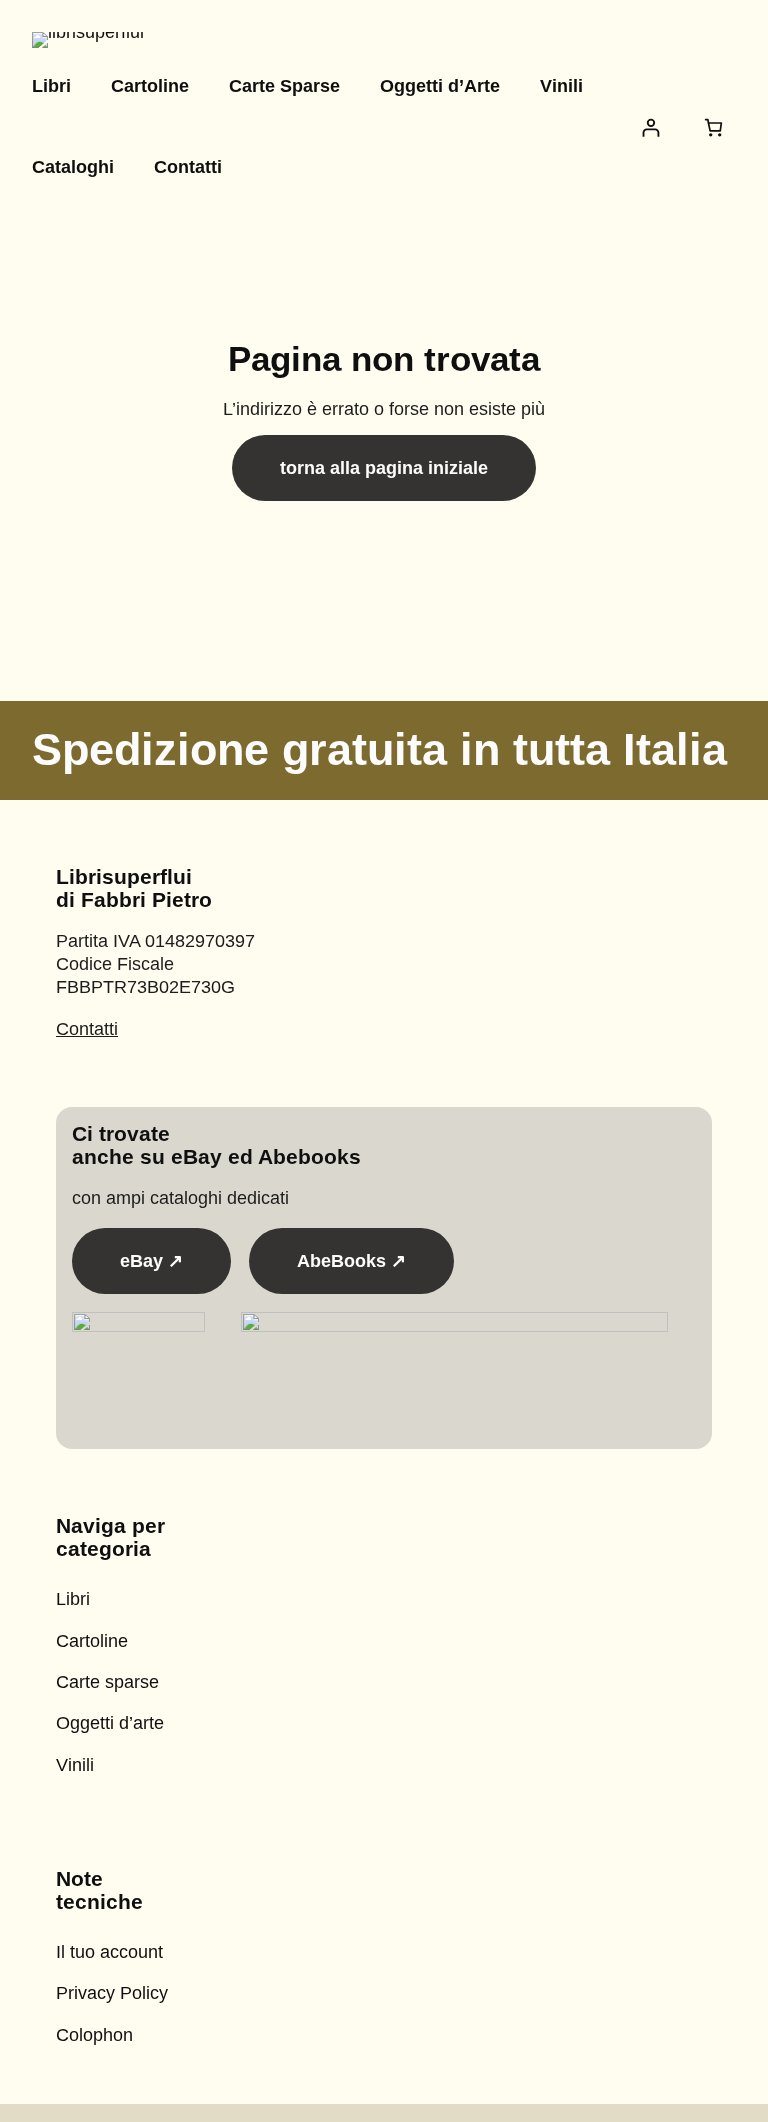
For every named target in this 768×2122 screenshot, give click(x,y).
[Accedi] (650, 127)
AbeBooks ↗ (351, 1261)
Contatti (87, 1029)
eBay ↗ (151, 1261)
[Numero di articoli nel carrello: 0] (713, 127)
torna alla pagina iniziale (384, 468)
